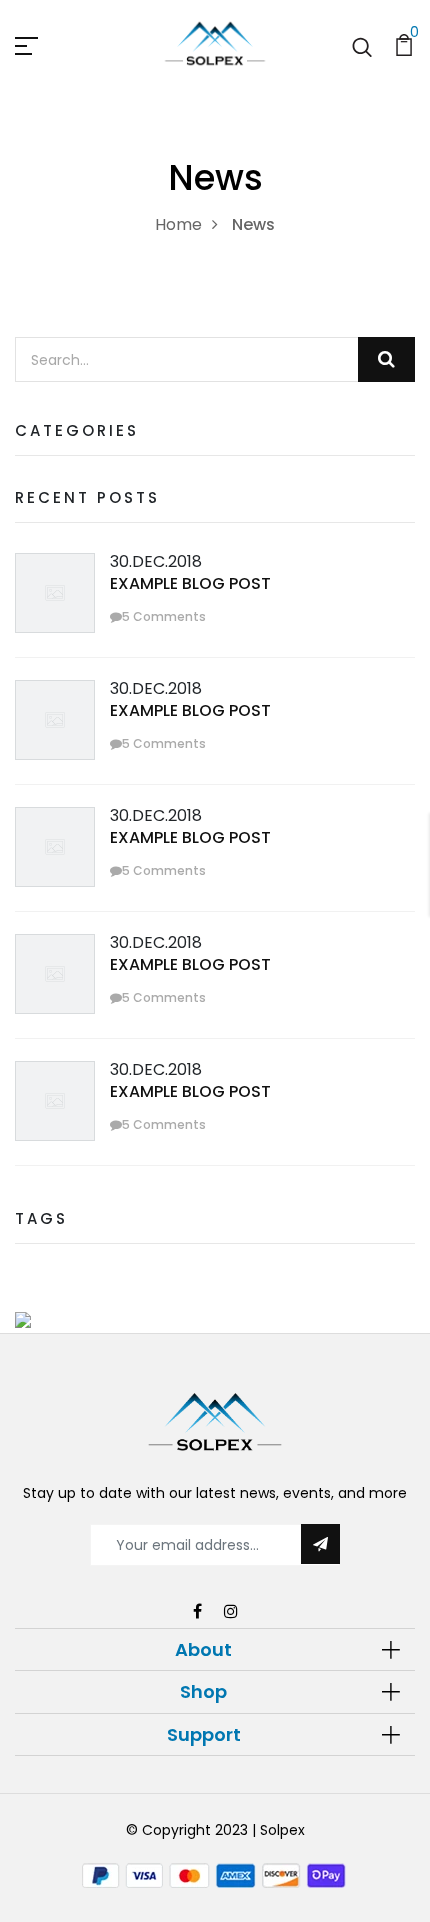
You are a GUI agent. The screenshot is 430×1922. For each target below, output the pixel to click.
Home (178, 224)
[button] (215, 1650)
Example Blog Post (190, 583)
